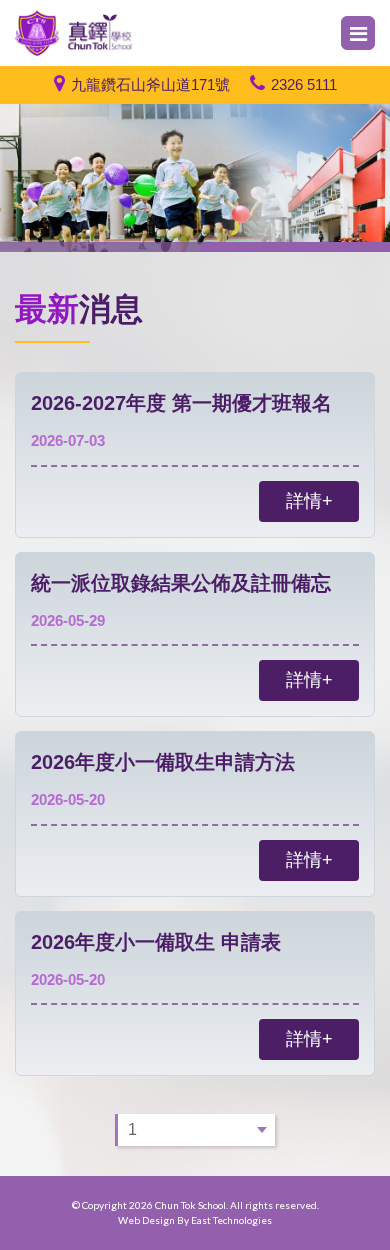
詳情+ (309, 501)
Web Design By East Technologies (195, 1220)
